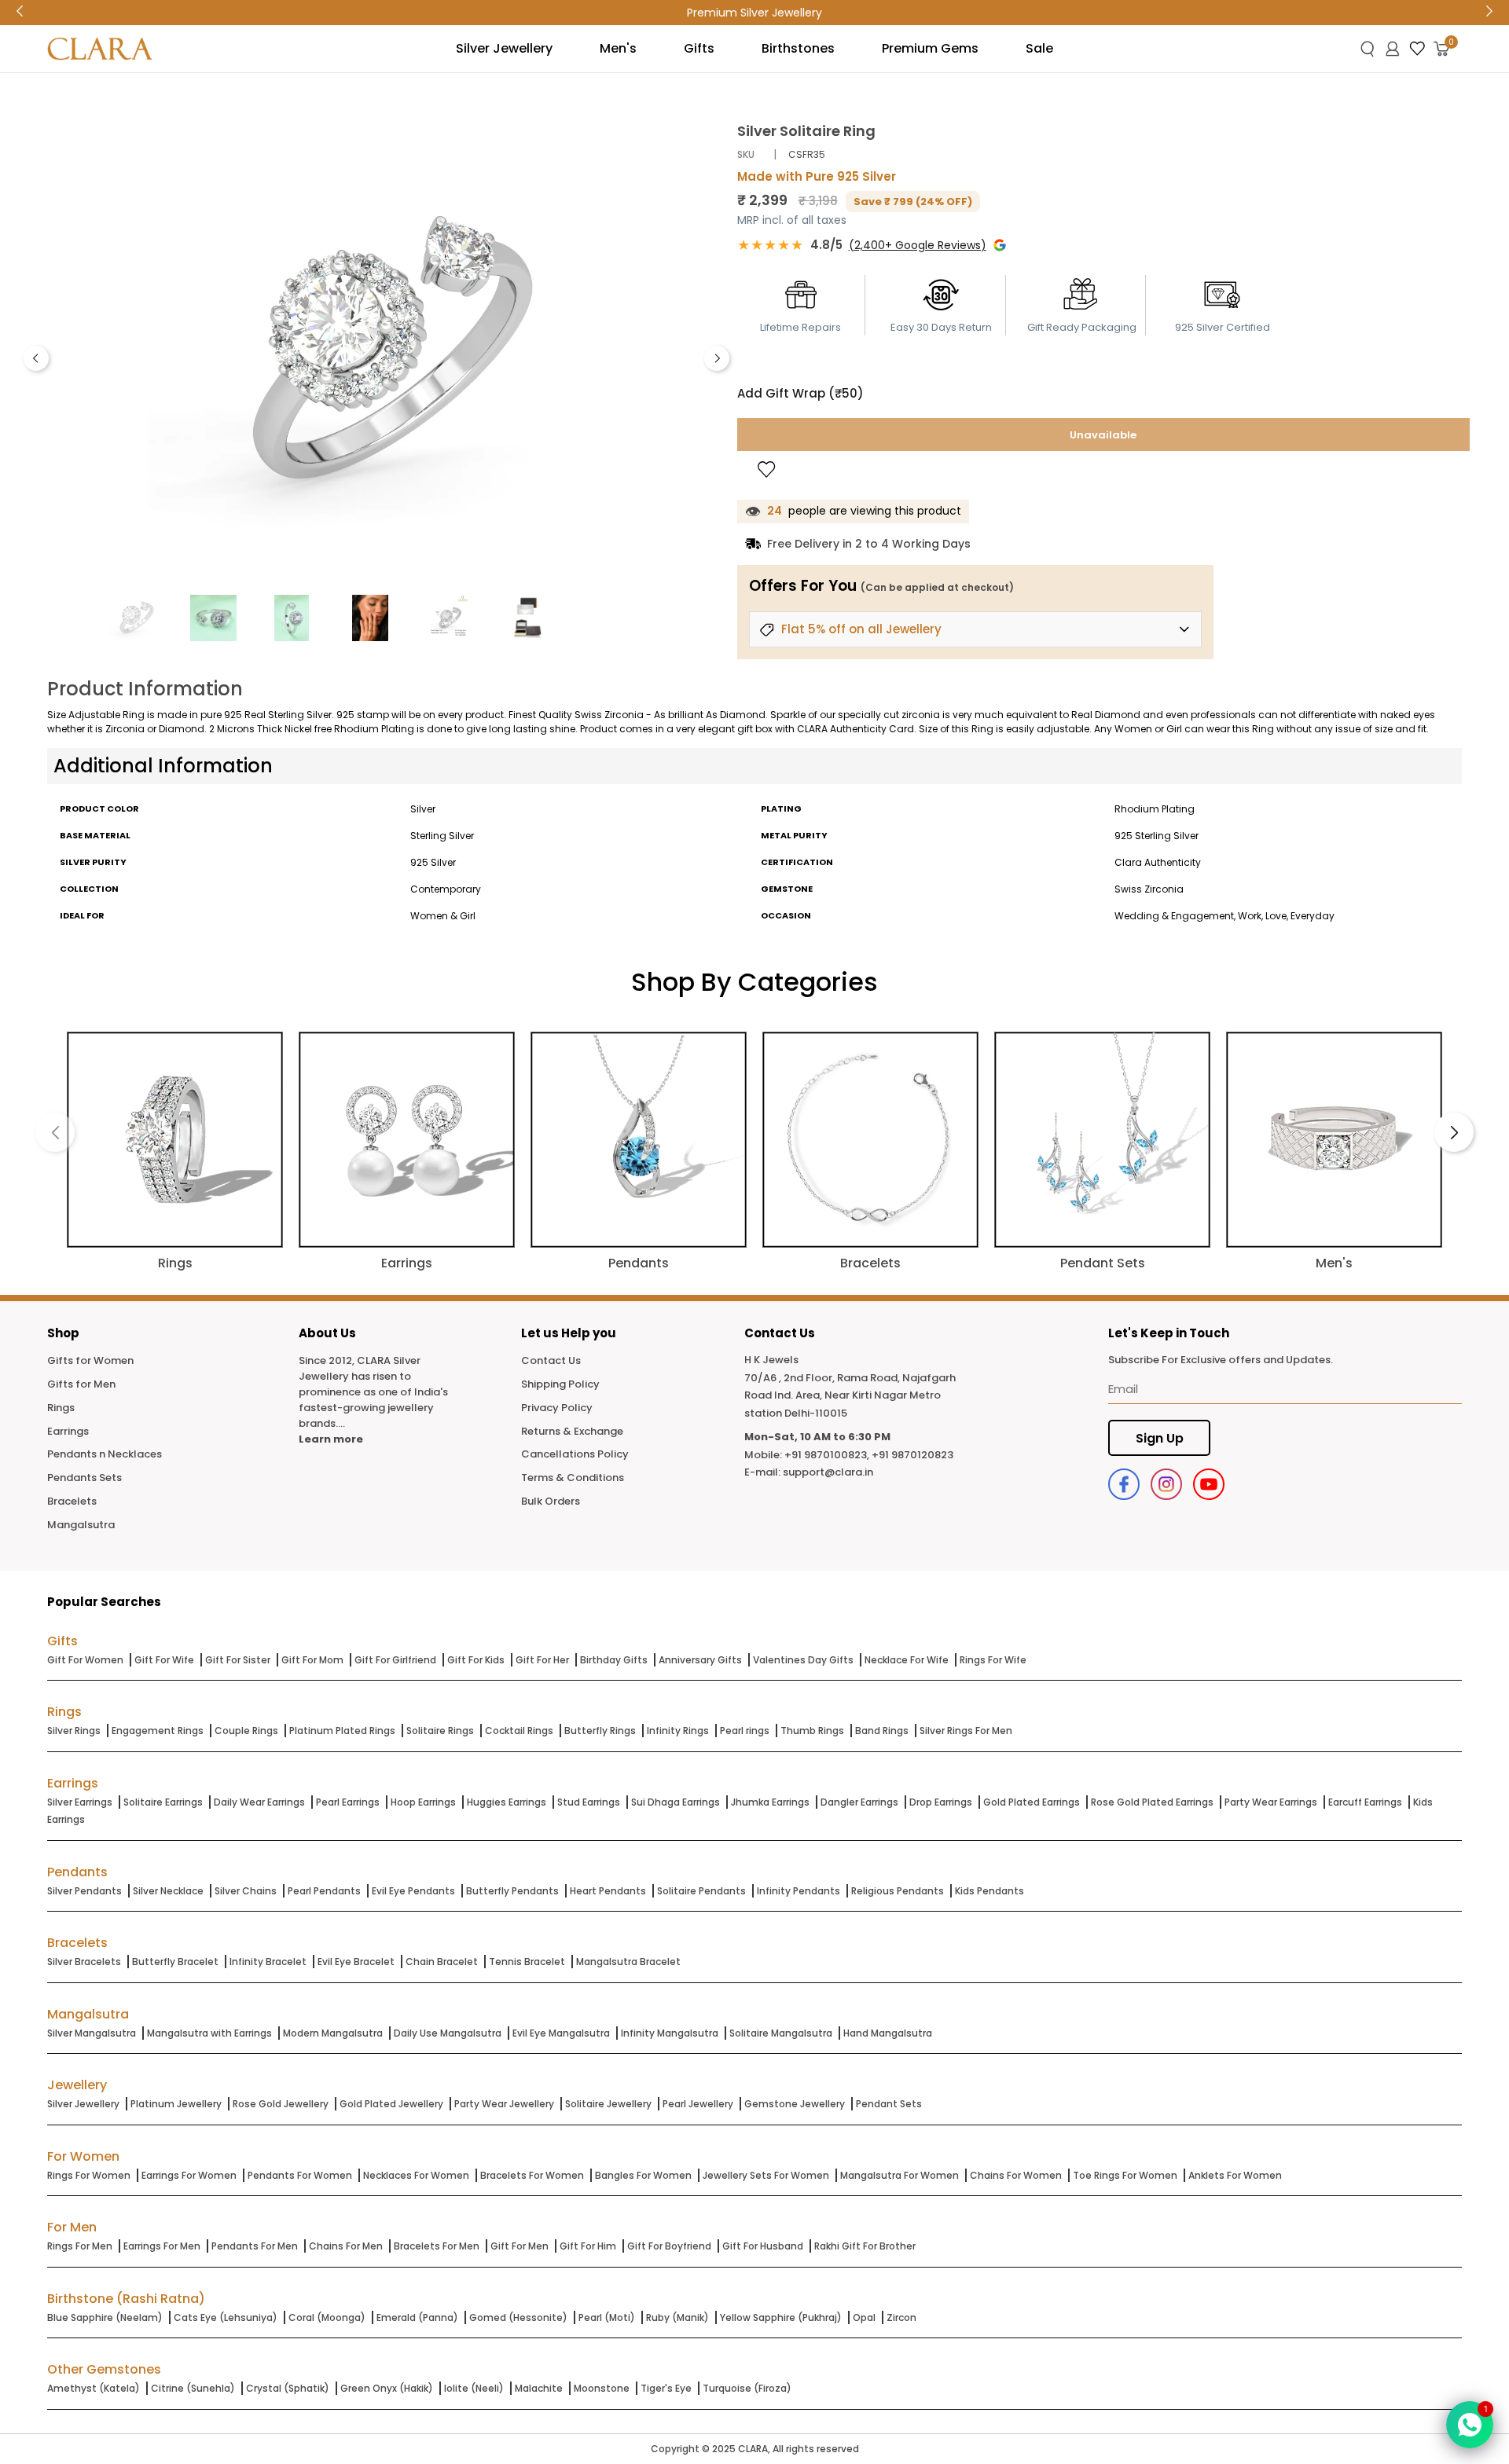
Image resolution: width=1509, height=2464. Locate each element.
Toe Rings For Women (1125, 2175)
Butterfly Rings (600, 1731)
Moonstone (602, 2388)
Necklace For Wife (907, 1660)
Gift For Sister (238, 1660)
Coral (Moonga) (327, 2317)
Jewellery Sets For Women (766, 2175)
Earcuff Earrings (1365, 1802)
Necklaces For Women (416, 2175)
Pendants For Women (300, 2175)
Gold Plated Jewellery (391, 2104)
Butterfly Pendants (512, 1891)
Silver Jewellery (83, 2104)
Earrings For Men (162, 2246)
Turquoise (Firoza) (747, 2388)
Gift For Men (520, 2246)
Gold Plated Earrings (1032, 1802)
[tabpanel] (376, 354)
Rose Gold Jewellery (281, 2104)
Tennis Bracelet (527, 1962)
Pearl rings (745, 1731)
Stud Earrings (589, 1802)
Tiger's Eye (666, 2388)
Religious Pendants (898, 1891)
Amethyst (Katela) (94, 2388)
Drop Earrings (941, 1802)
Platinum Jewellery (176, 2104)
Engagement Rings (158, 1731)
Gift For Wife (164, 1660)
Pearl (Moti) (607, 2317)
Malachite (539, 2388)
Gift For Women (85, 1660)
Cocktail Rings (519, 1731)
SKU (746, 154)
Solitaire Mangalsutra (781, 2033)
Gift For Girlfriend (395, 1660)
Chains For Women (1016, 2175)
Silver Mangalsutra (92, 2033)
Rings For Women (89, 2175)
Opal (864, 2317)
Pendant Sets (889, 2104)
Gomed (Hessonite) (518, 2317)
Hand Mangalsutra (888, 2033)
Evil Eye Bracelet (356, 1962)
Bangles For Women (643, 2175)
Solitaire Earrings (163, 1802)
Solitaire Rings (440, 1731)
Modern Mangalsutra (333, 2033)
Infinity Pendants (799, 1891)
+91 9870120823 (912, 1455)
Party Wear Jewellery (504, 2104)
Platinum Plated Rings (342, 1731)
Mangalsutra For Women (900, 2175)
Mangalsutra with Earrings (209, 2033)
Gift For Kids (476, 1660)
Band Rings (882, 1731)
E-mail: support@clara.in (809, 1472)
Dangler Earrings (859, 1802)
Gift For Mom (312, 1660)
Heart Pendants (608, 1891)
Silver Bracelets (84, 1962)
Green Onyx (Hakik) (387, 2388)
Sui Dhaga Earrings (676, 1802)
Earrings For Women (189, 2175)
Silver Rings (74, 1731)
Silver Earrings (80, 1802)
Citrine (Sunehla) (193, 2388)
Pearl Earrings (348, 1802)
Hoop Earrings (423, 1802)
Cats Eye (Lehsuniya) (226, 2317)
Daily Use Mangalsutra (448, 2033)
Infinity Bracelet (268, 1962)
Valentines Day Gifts (803, 1660)
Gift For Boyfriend (669, 2246)
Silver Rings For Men (966, 1731)
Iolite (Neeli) (474, 2388)
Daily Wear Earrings (259, 1802)
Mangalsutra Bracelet (628, 1962)
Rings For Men (80, 2246)
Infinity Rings (678, 1731)
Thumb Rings (812, 1731)
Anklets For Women (1235, 2175)
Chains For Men (346, 2246)
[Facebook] (1124, 1484)
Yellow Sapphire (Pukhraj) (781, 2317)
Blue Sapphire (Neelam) (105, 2317)
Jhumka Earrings (770, 1802)
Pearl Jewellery (698, 2104)
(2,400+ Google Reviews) (918, 245)
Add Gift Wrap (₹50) (800, 393)
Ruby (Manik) (677, 2317)
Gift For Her (542, 1660)
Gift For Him (588, 2246)
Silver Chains (246, 1891)
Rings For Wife (993, 1660)
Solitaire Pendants (701, 1891)
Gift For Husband (763, 2246)
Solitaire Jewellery (608, 2104)
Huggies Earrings (507, 1802)
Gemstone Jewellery (795, 2104)
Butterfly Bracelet (175, 1962)
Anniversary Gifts (700, 1660)
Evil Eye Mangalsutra (561, 2033)
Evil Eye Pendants (413, 1891)
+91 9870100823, (827, 1455)
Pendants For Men (255, 2246)
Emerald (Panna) (417, 2317)
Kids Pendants (989, 1891)
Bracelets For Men (437, 2246)
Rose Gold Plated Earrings (1152, 1802)
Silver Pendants (84, 1891)
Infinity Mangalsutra (670, 2033)
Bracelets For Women (532, 2175)
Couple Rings (246, 1731)
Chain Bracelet (442, 1962)
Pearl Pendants (324, 1891)
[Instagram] (1166, 1484)
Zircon (901, 2317)
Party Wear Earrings (1271, 1802)
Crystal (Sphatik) (288, 2388)
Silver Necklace (168, 1891)
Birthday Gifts (614, 1660)
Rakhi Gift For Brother (865, 2246)
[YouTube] (1209, 1484)
